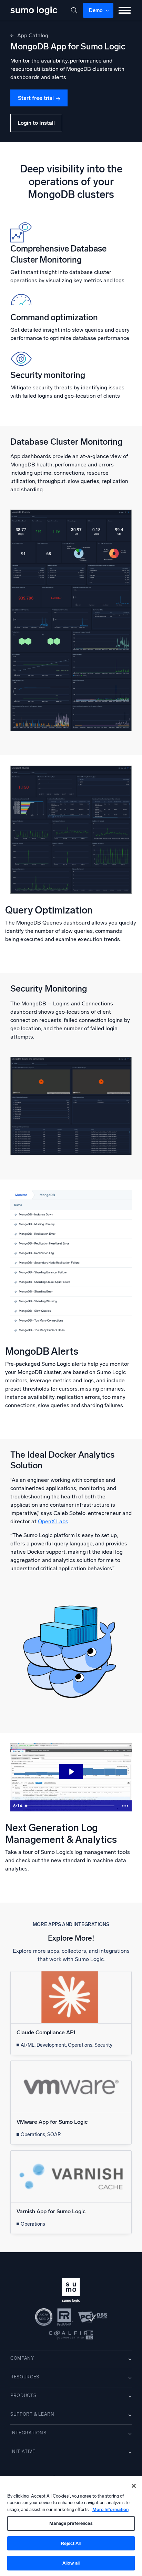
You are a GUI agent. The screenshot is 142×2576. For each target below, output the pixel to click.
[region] (71, 2526)
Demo (96, 10)
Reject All (71, 2543)
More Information (110, 2509)
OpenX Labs (53, 1521)
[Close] (134, 2486)
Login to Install (36, 123)
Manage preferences (71, 2523)
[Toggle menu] (125, 10)
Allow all (71, 2563)
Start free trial (36, 98)
